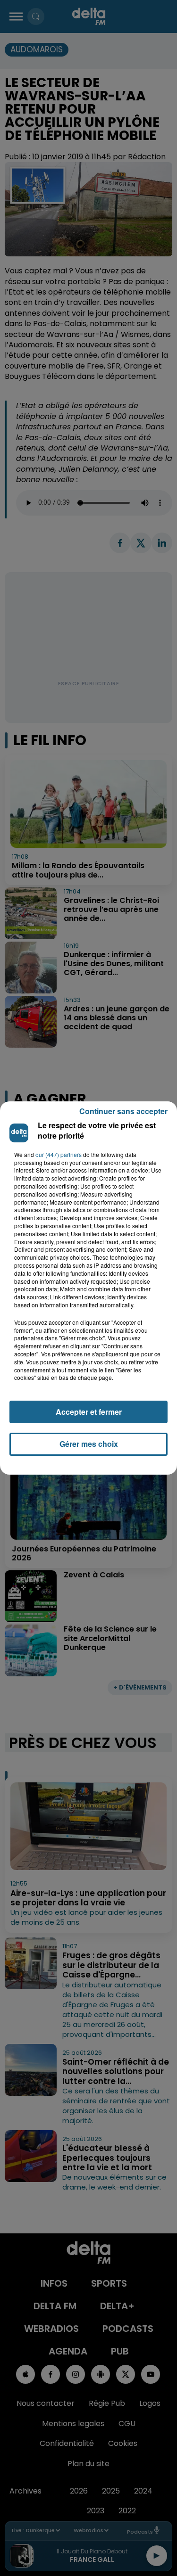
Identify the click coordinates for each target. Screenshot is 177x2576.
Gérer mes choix (89, 1444)
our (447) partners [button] (59, 1155)
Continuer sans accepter (123, 1111)
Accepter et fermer (89, 1412)
